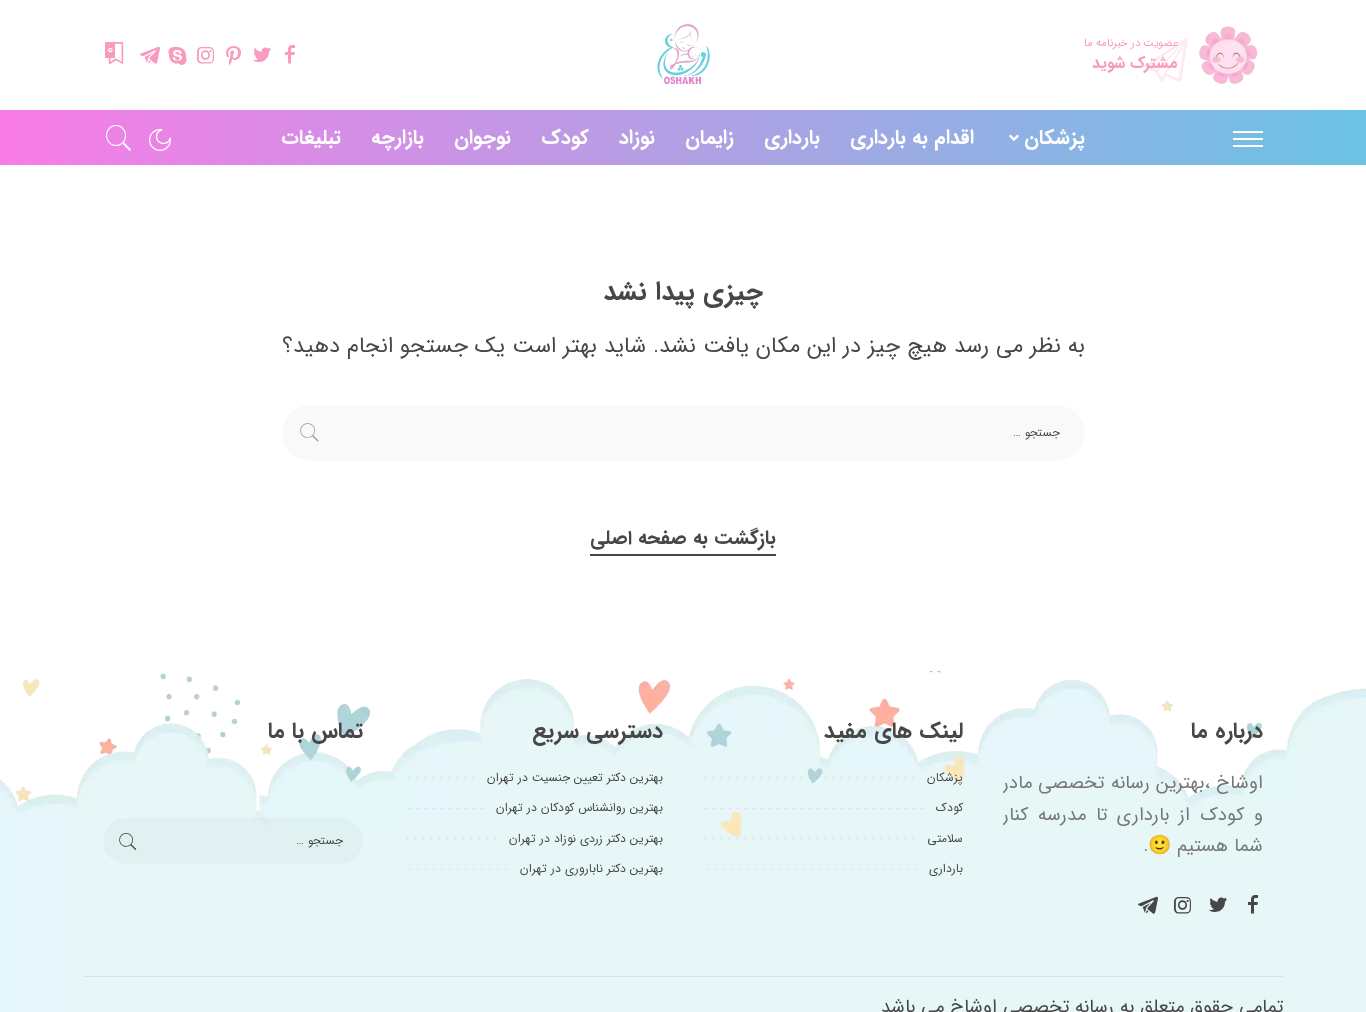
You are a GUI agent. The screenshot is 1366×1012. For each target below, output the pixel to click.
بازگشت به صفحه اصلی (683, 539)
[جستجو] (119, 137)
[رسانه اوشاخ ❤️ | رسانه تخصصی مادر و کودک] (683, 55)
